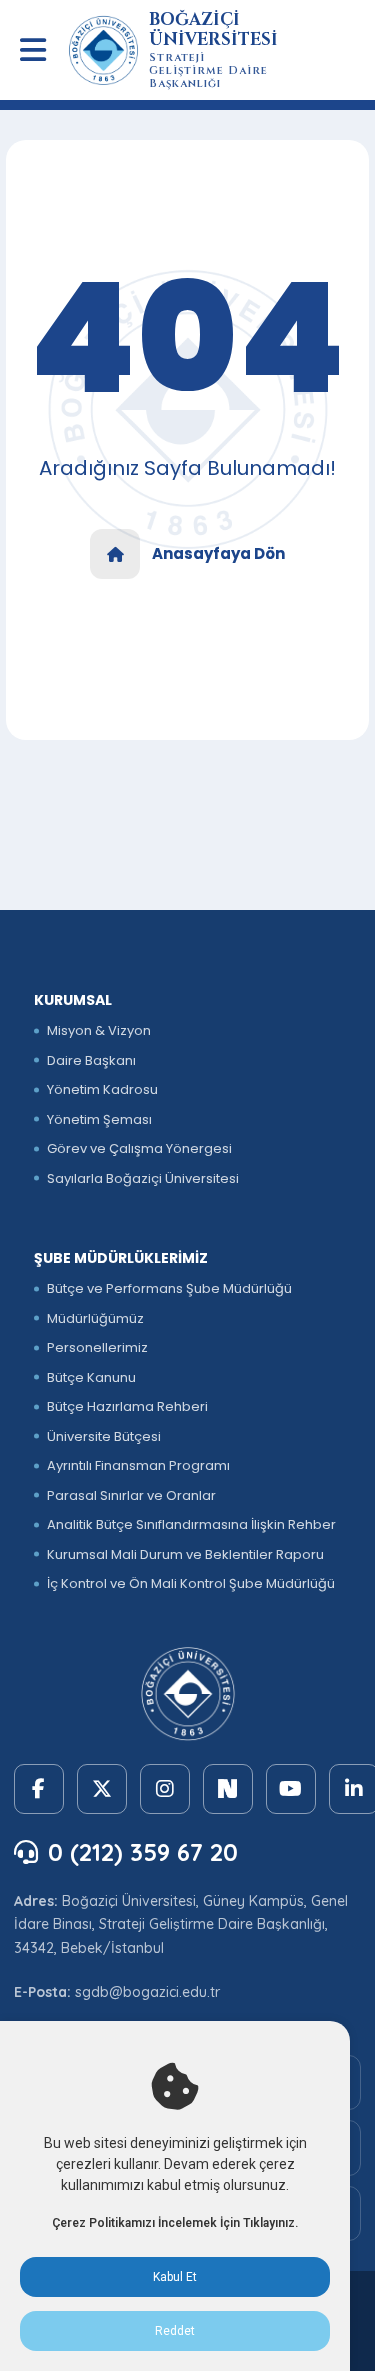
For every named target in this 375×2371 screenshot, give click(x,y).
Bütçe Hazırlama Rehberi (127, 1406)
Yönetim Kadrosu (102, 1089)
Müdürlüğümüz (95, 1318)
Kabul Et (175, 2277)
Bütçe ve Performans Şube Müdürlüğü (169, 1288)
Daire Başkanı (91, 1060)
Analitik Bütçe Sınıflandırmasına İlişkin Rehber (191, 1524)
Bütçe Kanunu (91, 1377)
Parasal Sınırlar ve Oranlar (131, 1495)
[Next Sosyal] (228, 1789)
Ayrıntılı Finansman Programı (138, 1465)
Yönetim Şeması (99, 1119)
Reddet (175, 2331)
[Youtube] (291, 1789)
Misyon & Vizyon (99, 1030)
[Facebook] (39, 1789)
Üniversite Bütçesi (104, 1436)
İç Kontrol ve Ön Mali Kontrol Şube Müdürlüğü (191, 1583)
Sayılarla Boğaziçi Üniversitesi (143, 1178)
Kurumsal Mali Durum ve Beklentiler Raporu (185, 1554)
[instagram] (165, 1789)
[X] (102, 1789)
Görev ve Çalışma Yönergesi (139, 1148)
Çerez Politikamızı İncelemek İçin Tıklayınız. (175, 2223)
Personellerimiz (97, 1347)
